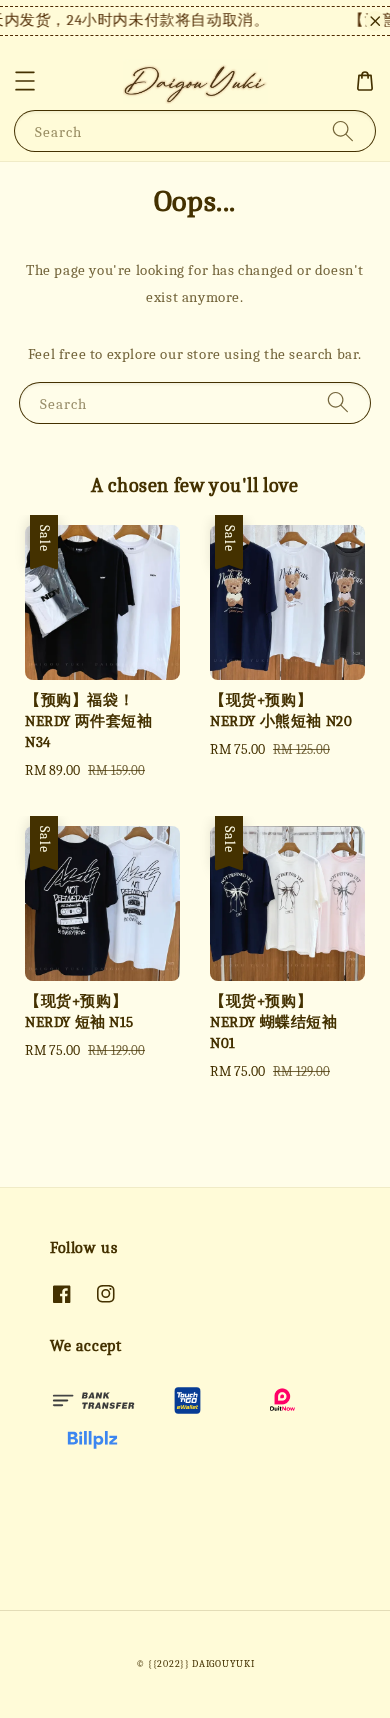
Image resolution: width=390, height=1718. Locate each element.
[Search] (343, 130)
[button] (25, 81)
